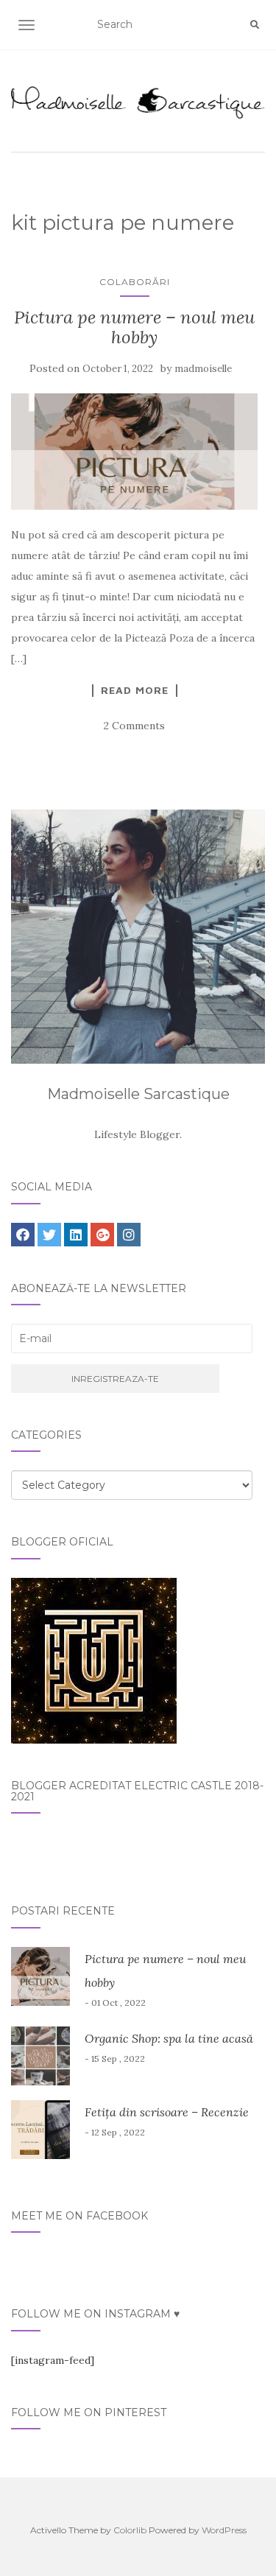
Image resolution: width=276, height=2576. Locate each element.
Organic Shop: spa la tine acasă (169, 2038)
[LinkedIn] (76, 1235)
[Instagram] (129, 1235)
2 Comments (134, 726)
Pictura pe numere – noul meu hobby (134, 327)
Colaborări (135, 282)
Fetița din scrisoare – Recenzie (167, 2112)
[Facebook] (23, 1235)
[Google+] (102, 1235)
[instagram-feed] (53, 2360)
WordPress (224, 2530)
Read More (135, 690)
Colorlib (130, 2530)
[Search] (255, 25)
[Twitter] (49, 1235)
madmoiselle (203, 369)
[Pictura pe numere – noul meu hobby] (134, 452)
